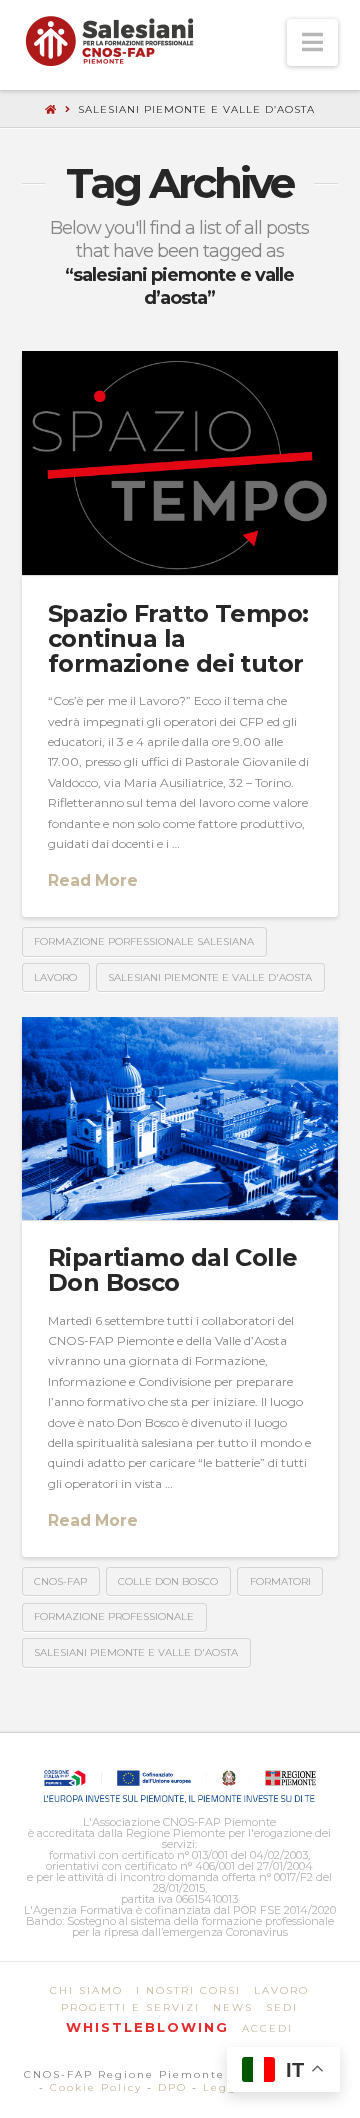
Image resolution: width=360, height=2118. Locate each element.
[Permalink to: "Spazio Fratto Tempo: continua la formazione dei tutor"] (180, 463)
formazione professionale (114, 1616)
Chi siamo (86, 1990)
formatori (280, 1581)
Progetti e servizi (130, 2007)
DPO (172, 2087)
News (233, 2007)
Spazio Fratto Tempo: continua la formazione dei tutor (178, 638)
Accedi (267, 2028)
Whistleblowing (147, 2027)
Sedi (282, 2007)
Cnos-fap (60, 1581)
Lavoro (281, 1990)
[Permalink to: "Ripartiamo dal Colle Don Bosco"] (180, 1118)
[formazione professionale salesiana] (109, 41)
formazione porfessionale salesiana (144, 941)
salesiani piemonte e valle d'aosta (210, 977)
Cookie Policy (96, 2087)
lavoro (55, 977)
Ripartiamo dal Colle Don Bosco (173, 1270)
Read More (93, 880)
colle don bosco (168, 1581)
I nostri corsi (188, 1990)
